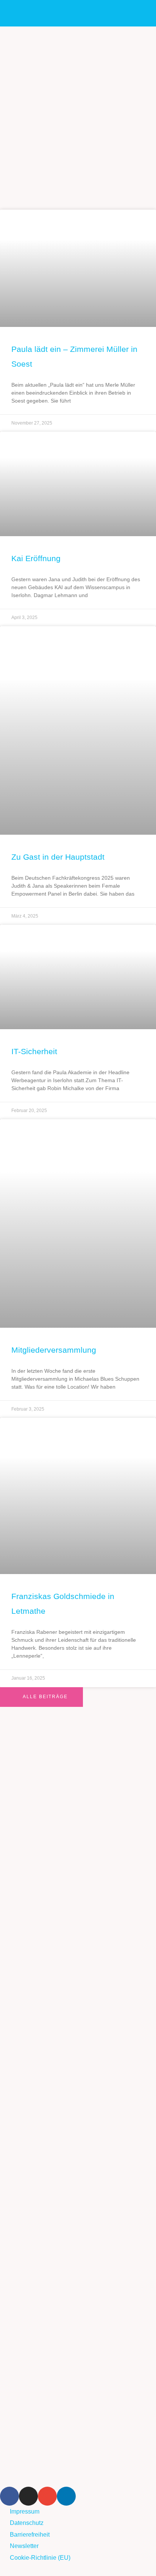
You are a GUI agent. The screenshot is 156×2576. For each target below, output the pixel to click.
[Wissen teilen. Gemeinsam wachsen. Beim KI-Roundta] (78, 2389)
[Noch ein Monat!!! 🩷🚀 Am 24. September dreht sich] (78, 1865)
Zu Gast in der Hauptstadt (58, 857)
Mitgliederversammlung (54, 1350)
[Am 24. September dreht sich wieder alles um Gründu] (78, 1778)
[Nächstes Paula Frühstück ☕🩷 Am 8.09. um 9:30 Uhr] (78, 1953)
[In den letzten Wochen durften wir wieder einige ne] (78, 2127)
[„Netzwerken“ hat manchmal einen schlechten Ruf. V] (78, 2040)
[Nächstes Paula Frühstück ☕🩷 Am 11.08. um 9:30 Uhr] (78, 2302)
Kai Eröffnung (36, 558)
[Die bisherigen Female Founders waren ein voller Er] (78, 2214)
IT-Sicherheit (34, 1051)
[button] (138, 13)
